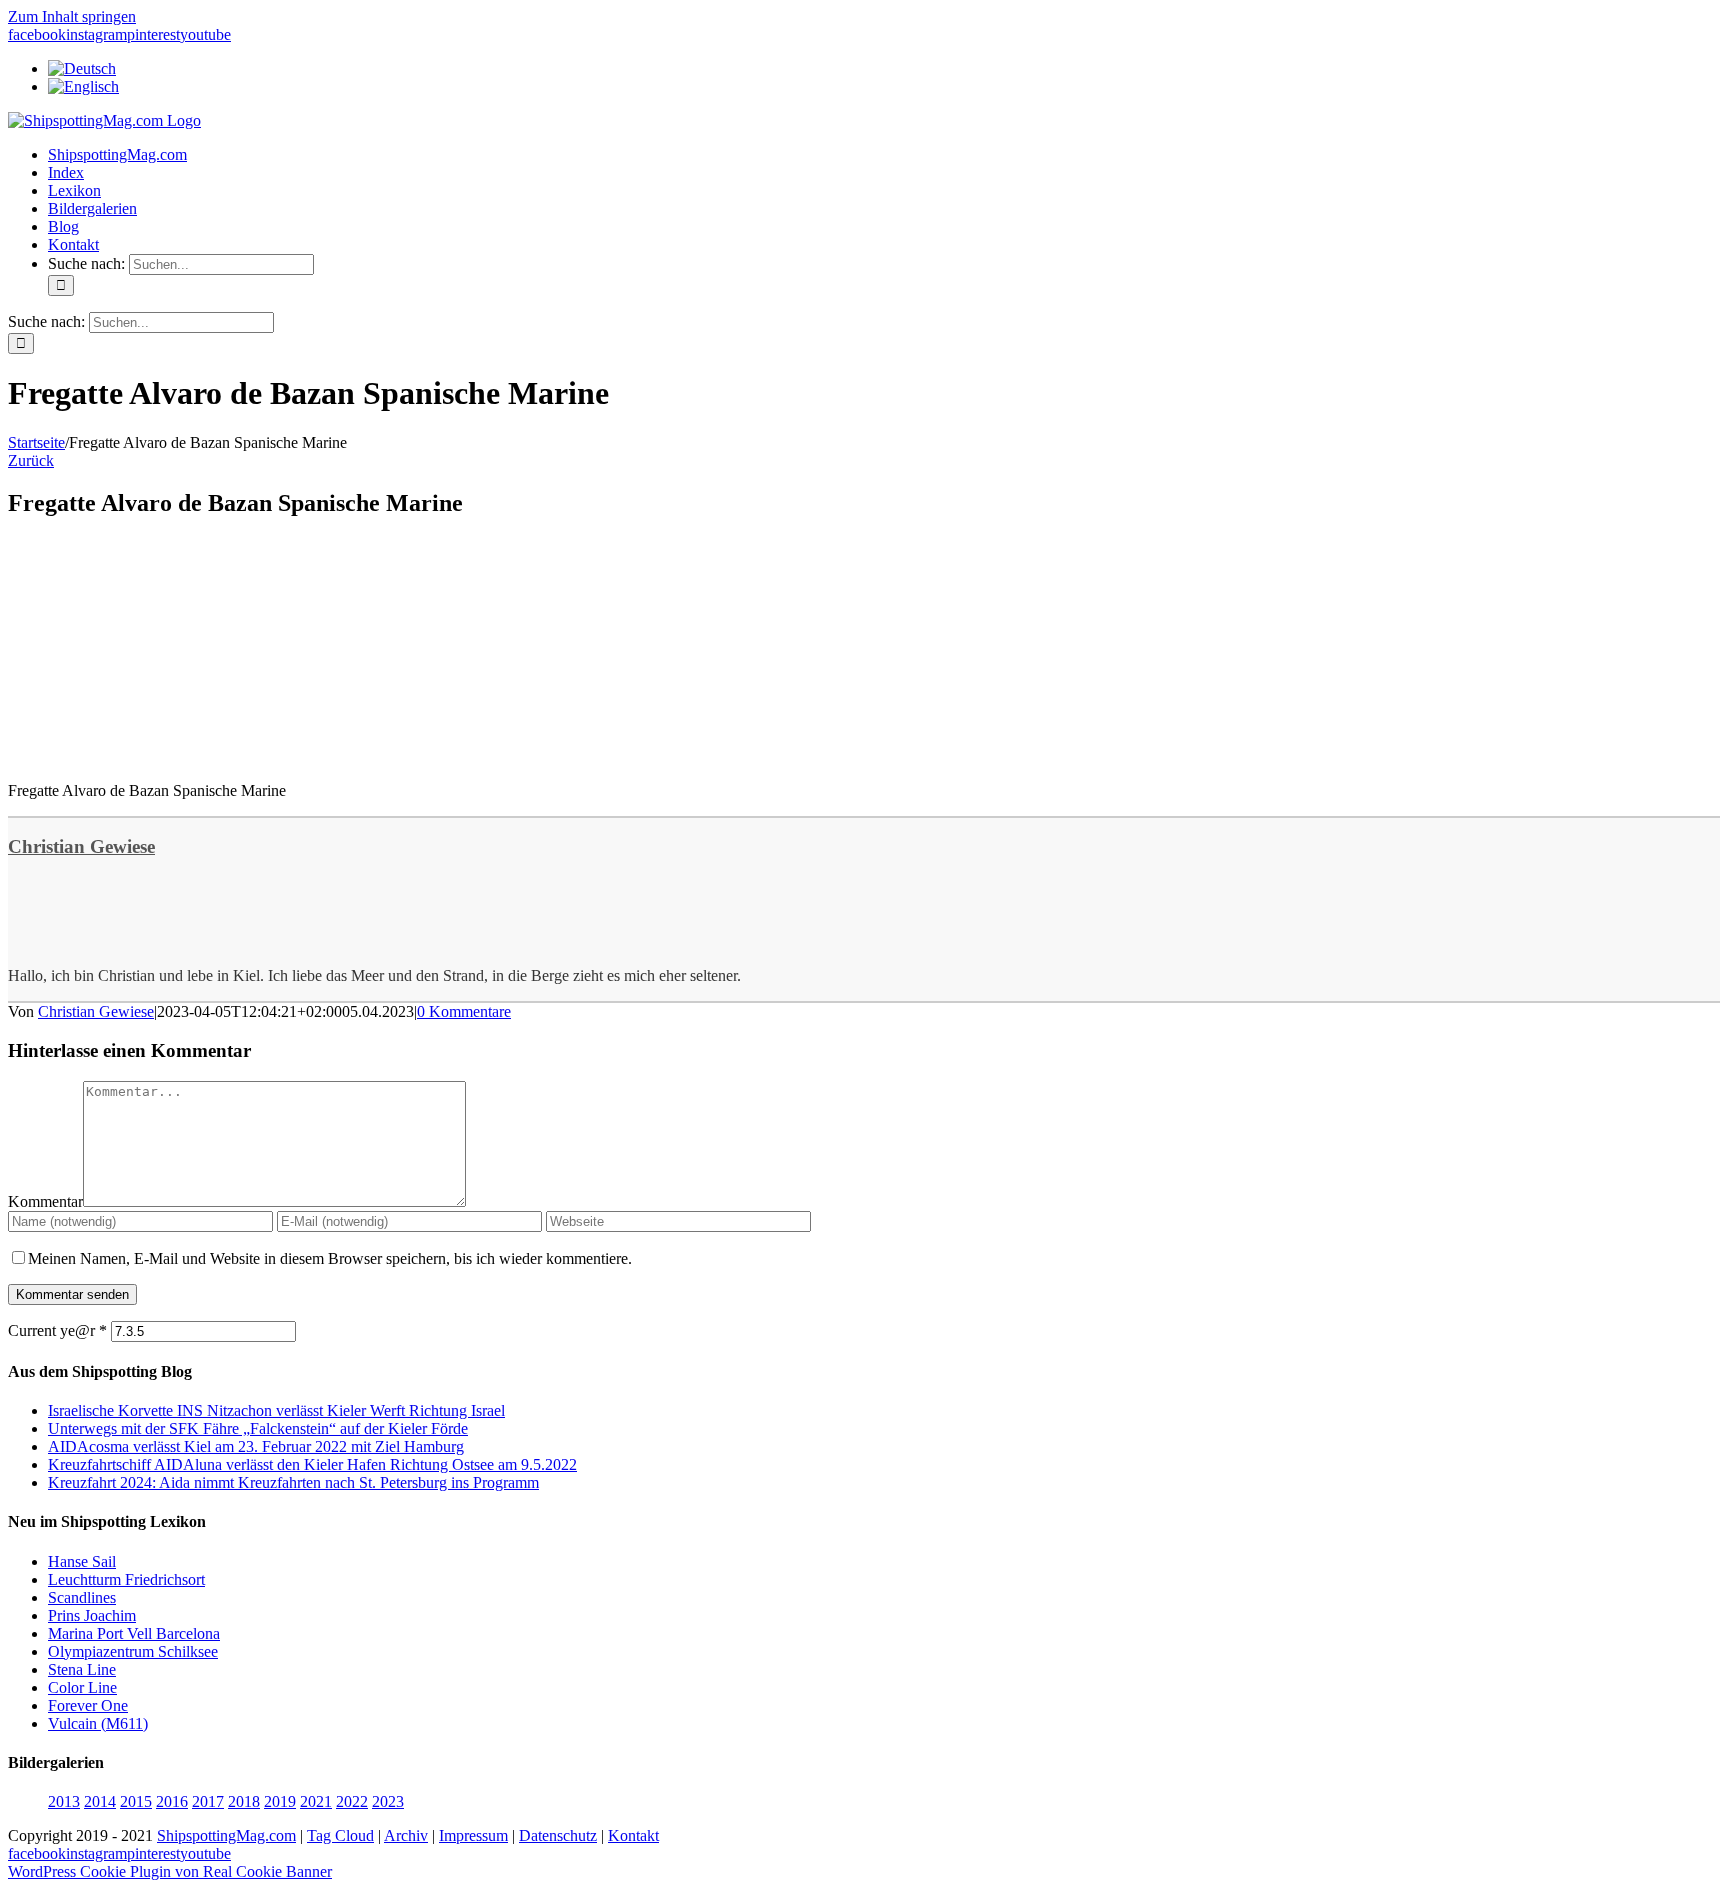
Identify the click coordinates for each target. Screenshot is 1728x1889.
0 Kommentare (464, 1011)
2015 (136, 1801)
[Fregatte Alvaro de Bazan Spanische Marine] (158, 756)
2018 (244, 1801)
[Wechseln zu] (82, 68)
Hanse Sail (82, 1561)
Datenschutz (558, 1835)
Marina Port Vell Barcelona (134, 1633)
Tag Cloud (340, 1835)
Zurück (31, 460)
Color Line (82, 1687)
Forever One (88, 1705)
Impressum (473, 1835)
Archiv (406, 1835)
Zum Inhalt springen (72, 16)
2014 (100, 1801)
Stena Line (82, 1669)
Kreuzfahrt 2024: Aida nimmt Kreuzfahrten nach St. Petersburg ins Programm (293, 1482)
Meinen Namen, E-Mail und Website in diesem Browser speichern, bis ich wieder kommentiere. (330, 1258)
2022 (352, 1801)
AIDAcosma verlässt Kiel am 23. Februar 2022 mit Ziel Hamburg (256, 1446)
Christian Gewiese (81, 846)
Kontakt (633, 1835)
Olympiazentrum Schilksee (133, 1651)
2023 (388, 1801)
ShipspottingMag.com (226, 1835)
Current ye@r (57, 1330)
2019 (280, 1801)
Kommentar (45, 1201)
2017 (208, 1801)
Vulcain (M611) (98, 1723)
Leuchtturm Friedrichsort (126, 1579)
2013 (64, 1801)
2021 (316, 1801)
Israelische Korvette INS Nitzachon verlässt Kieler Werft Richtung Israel (276, 1410)
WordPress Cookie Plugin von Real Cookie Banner (170, 1871)
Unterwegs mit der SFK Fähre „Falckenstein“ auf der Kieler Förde (258, 1428)
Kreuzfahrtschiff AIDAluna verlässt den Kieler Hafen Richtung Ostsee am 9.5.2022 (312, 1464)
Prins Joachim (92, 1615)
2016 (172, 1801)
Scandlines (82, 1597)
